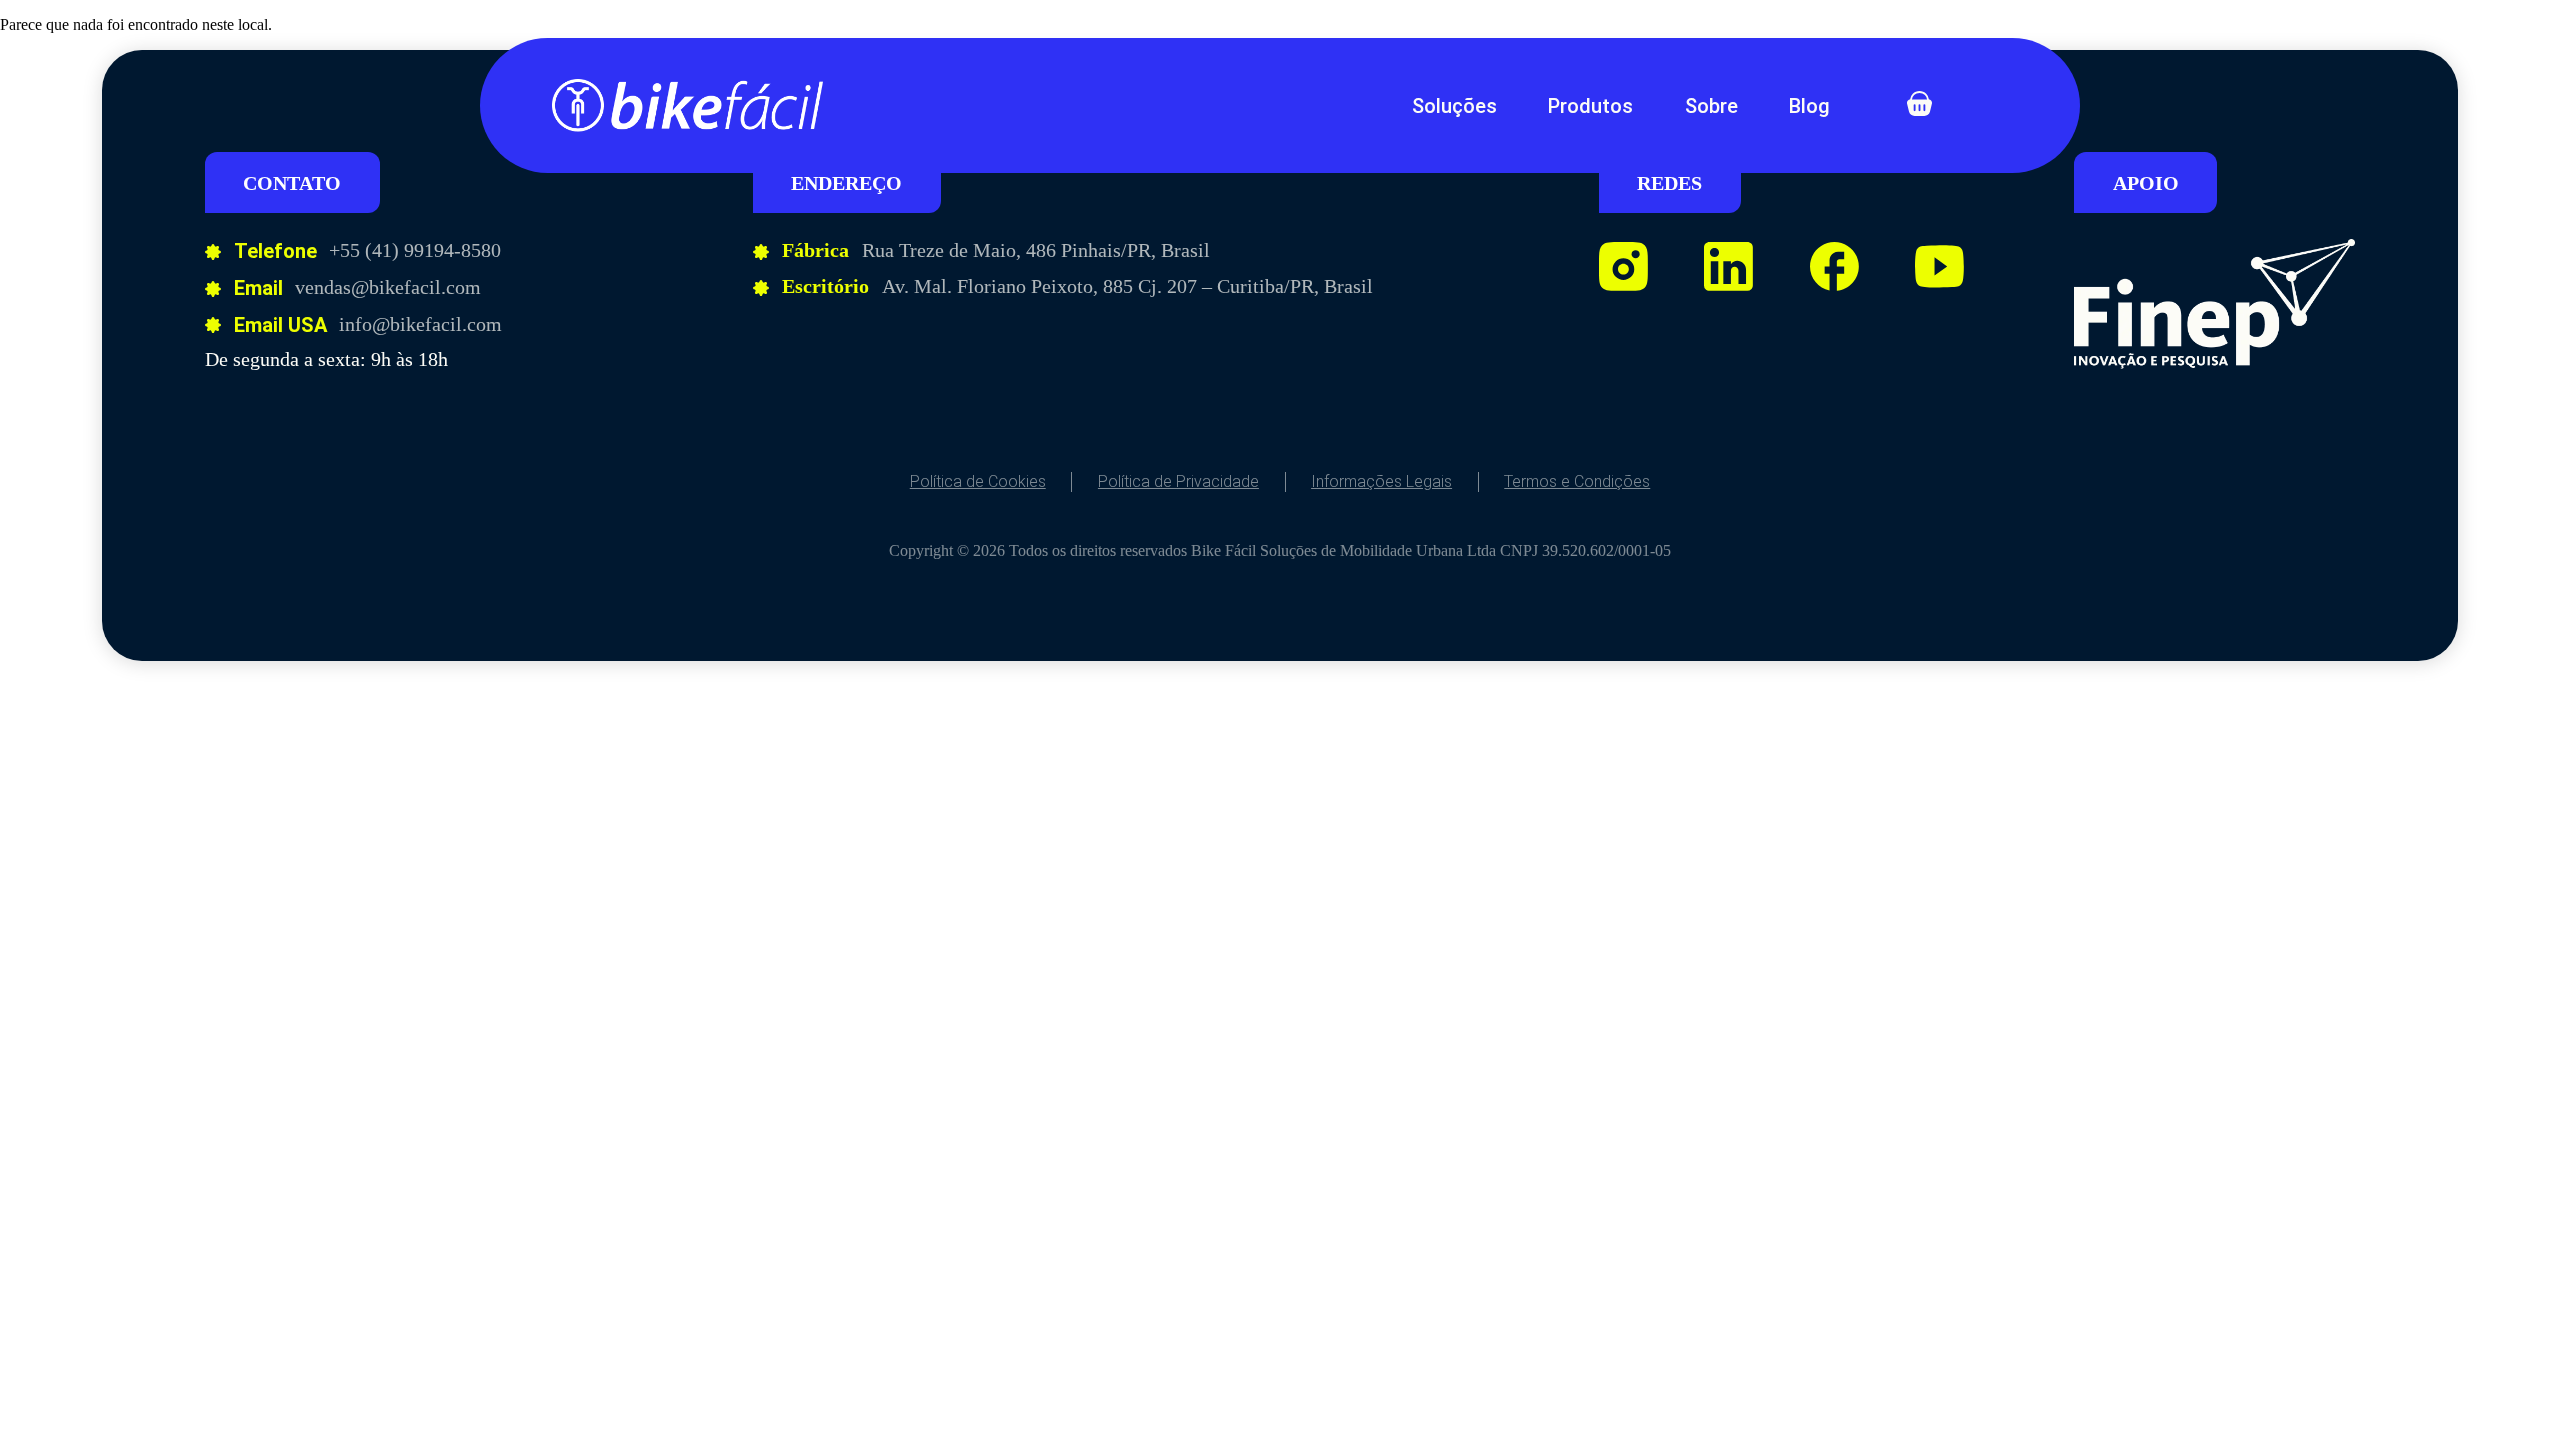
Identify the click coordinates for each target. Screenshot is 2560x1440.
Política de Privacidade (1178, 481)
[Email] (213, 289)
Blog (1809, 106)
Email (258, 288)
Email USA (280, 325)
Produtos (1590, 106)
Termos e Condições (1577, 481)
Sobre (1711, 106)
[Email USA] (213, 325)
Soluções (1454, 106)
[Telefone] (213, 252)
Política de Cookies (978, 481)
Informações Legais (1381, 481)
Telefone (275, 251)
